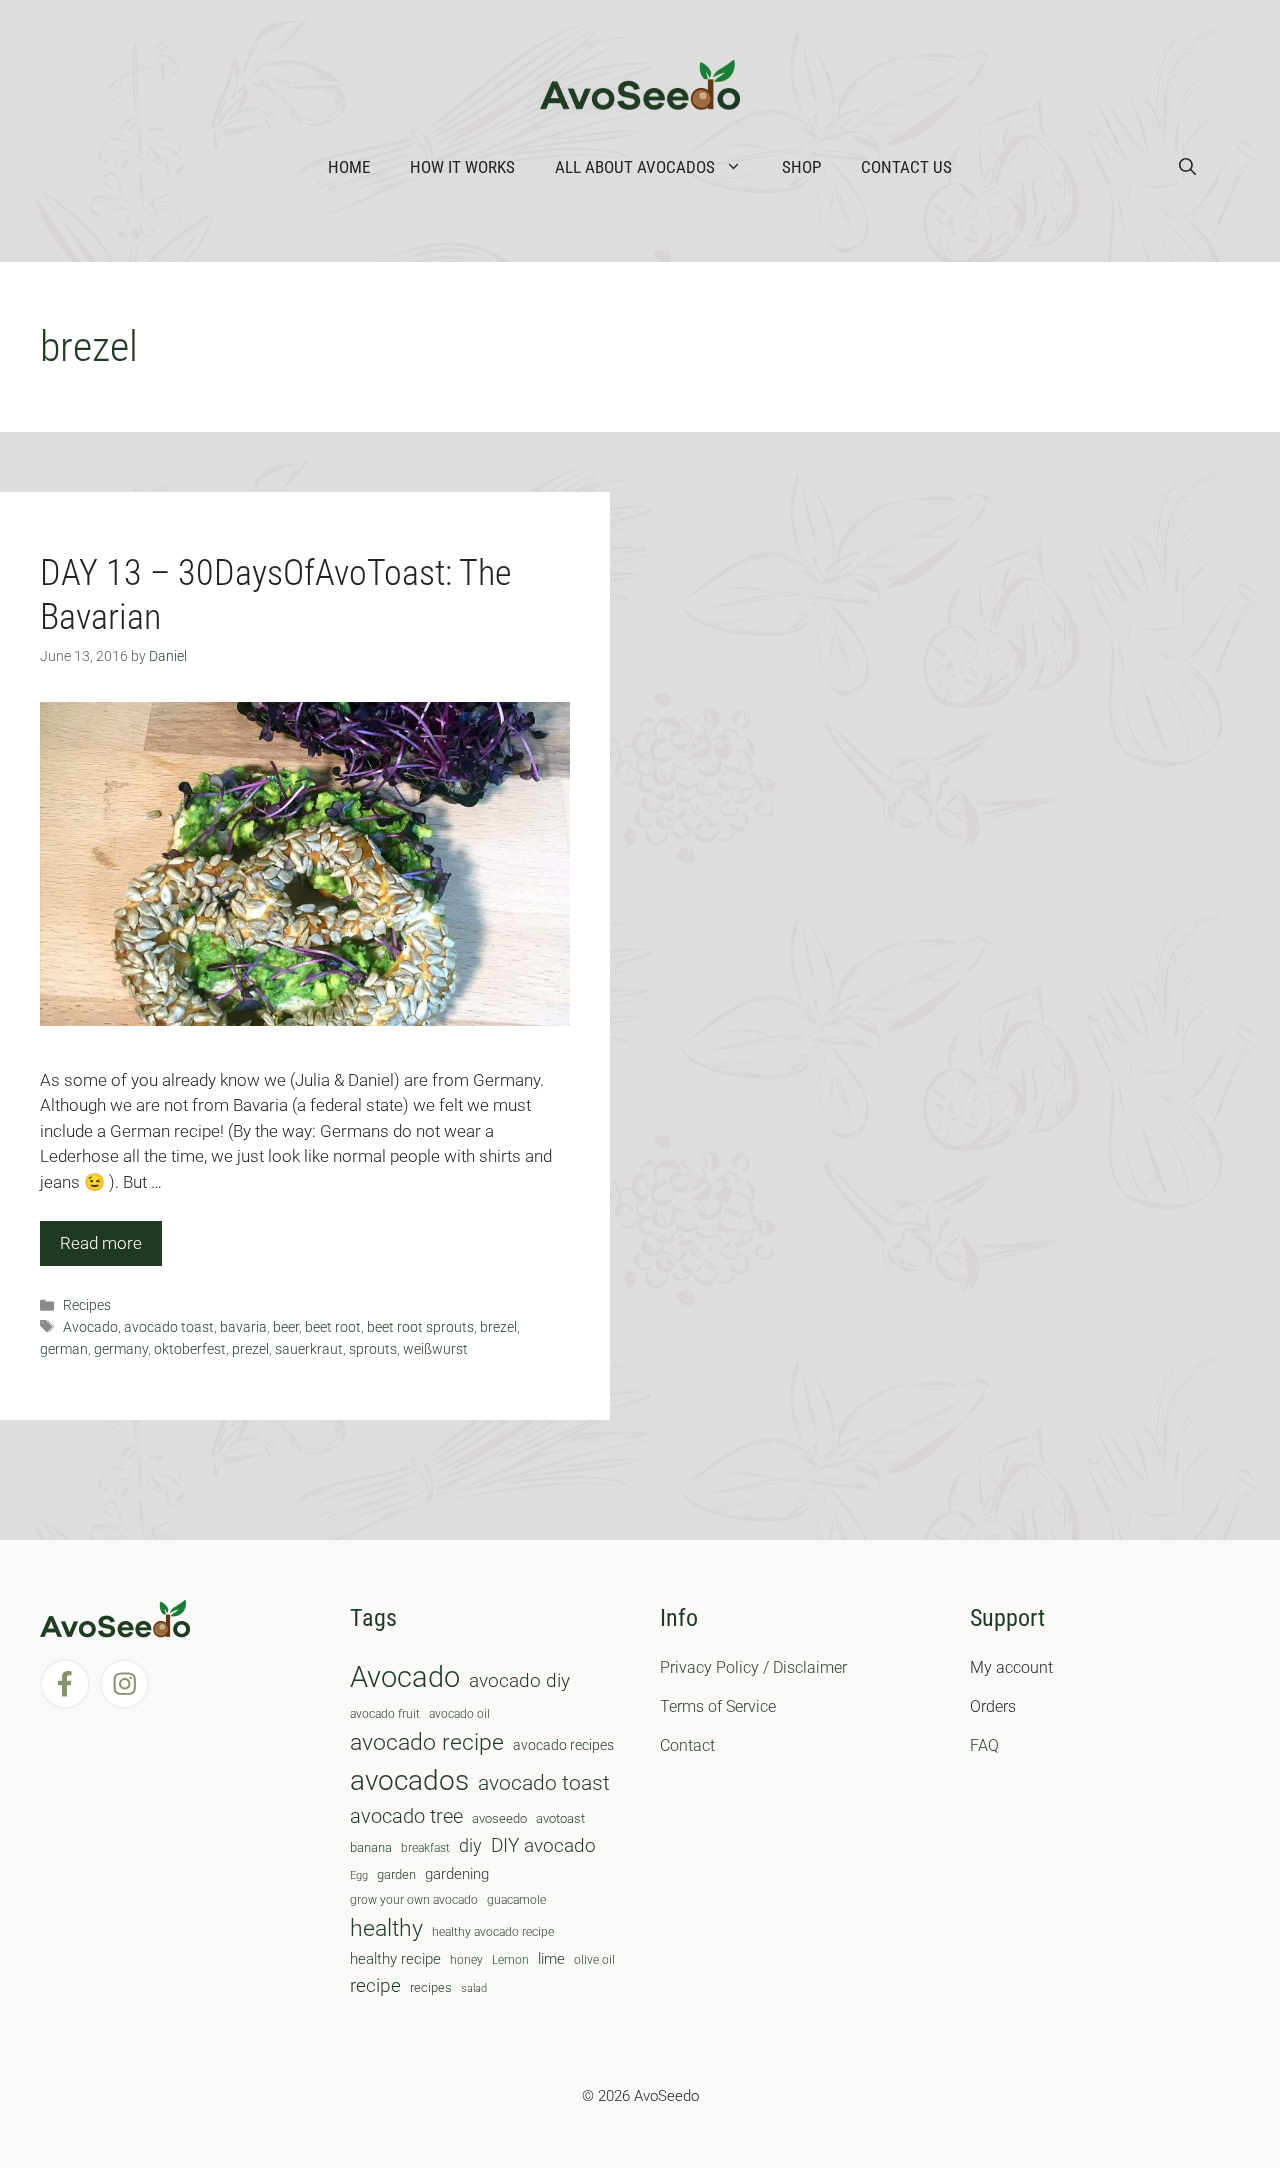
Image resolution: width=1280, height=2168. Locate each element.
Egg (359, 1875)
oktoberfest (190, 1349)
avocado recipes (563, 1745)
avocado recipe (427, 1742)
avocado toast (169, 1327)
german (64, 1349)
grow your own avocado (414, 1900)
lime (551, 1959)
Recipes (87, 1305)
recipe (375, 1986)
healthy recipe (395, 1959)
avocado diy (519, 1680)
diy (470, 1845)
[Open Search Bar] (1187, 167)
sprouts (373, 1349)
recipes (431, 1987)
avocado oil (459, 1714)
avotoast (560, 1818)
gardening (457, 1874)
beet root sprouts (420, 1327)
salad (474, 1988)
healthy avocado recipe (493, 1932)
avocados (409, 1780)
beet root (333, 1327)
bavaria (243, 1327)
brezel (498, 1327)
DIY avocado (543, 1846)
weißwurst (435, 1349)
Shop (801, 167)
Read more (101, 1243)
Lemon (510, 1960)
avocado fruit (385, 1714)
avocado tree (406, 1816)
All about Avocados (635, 167)
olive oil (594, 1960)
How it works (462, 167)
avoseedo (499, 1818)
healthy (386, 1928)
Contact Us (906, 167)
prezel (250, 1349)
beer (286, 1327)
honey (466, 1960)
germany (121, 1349)
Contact (687, 1745)
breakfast (425, 1848)
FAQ (984, 1745)
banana (371, 1847)
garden (396, 1874)
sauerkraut (309, 1349)
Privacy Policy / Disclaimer (753, 1667)
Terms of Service (718, 1706)
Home (349, 167)
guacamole (516, 1900)
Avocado (90, 1327)
